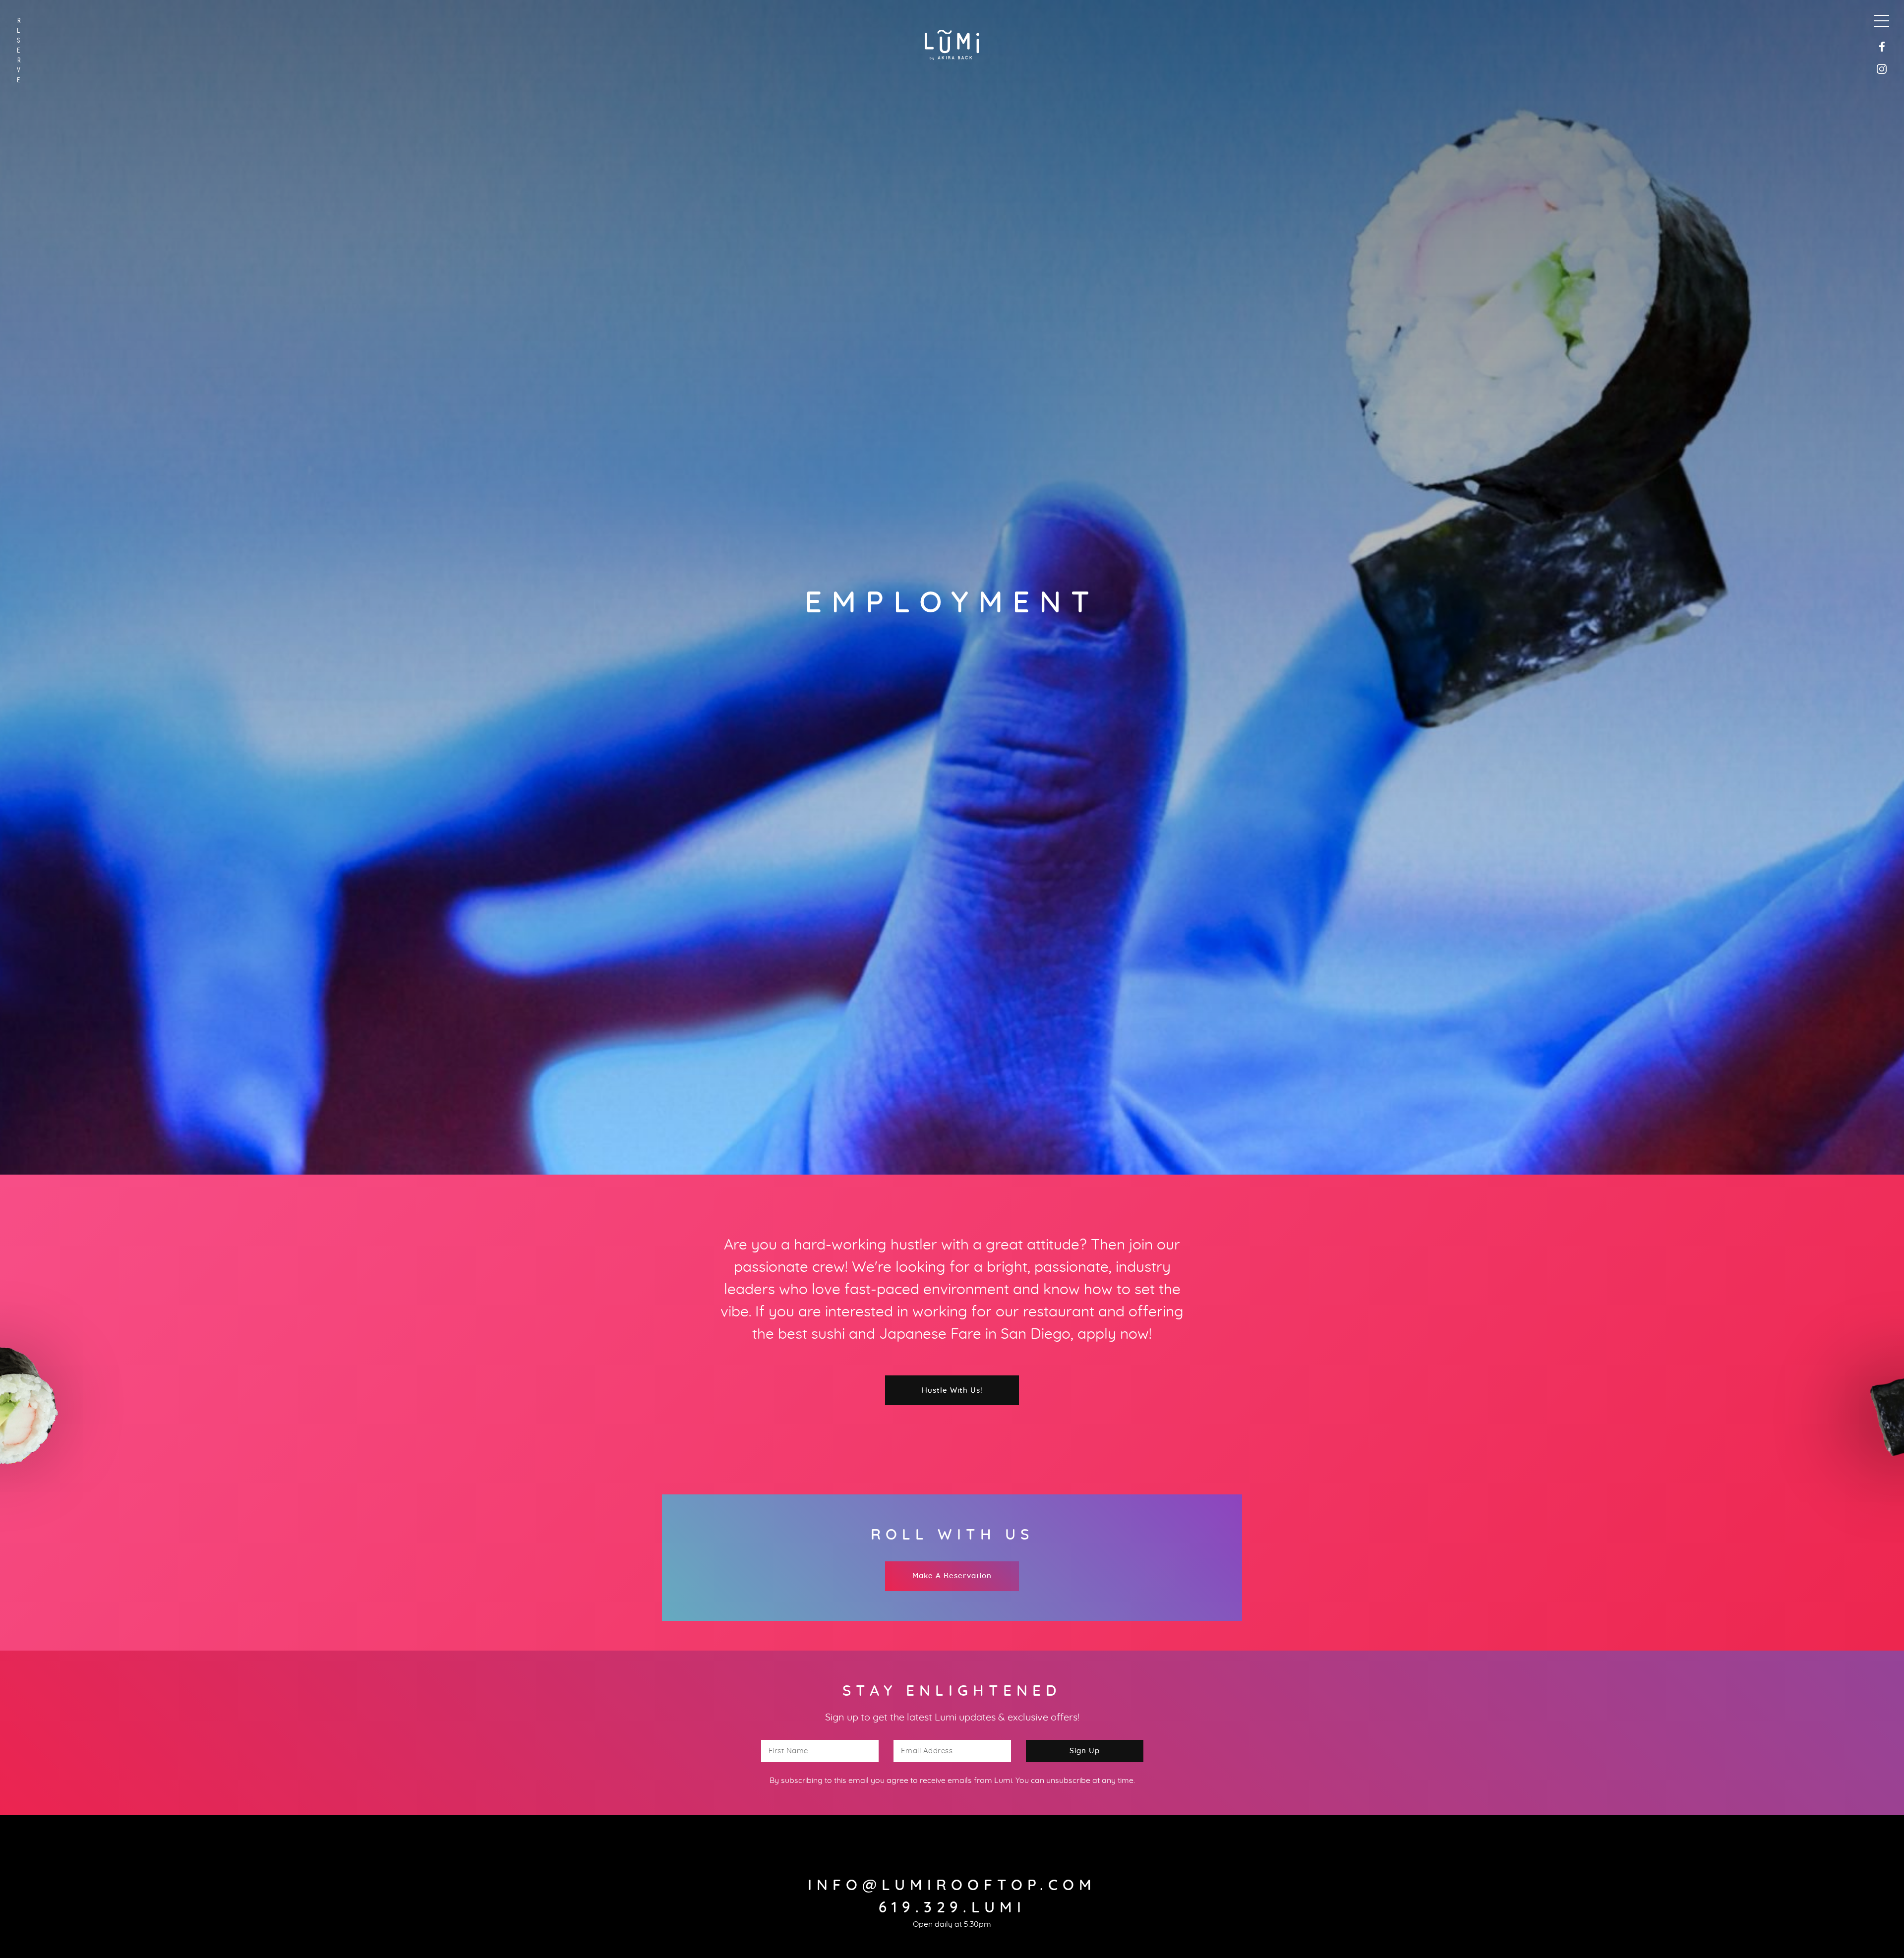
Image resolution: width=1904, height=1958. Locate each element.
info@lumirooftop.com (952, 1886)
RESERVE (19, 50)
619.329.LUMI (952, 1908)
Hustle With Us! (952, 1391)
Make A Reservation (952, 1576)
